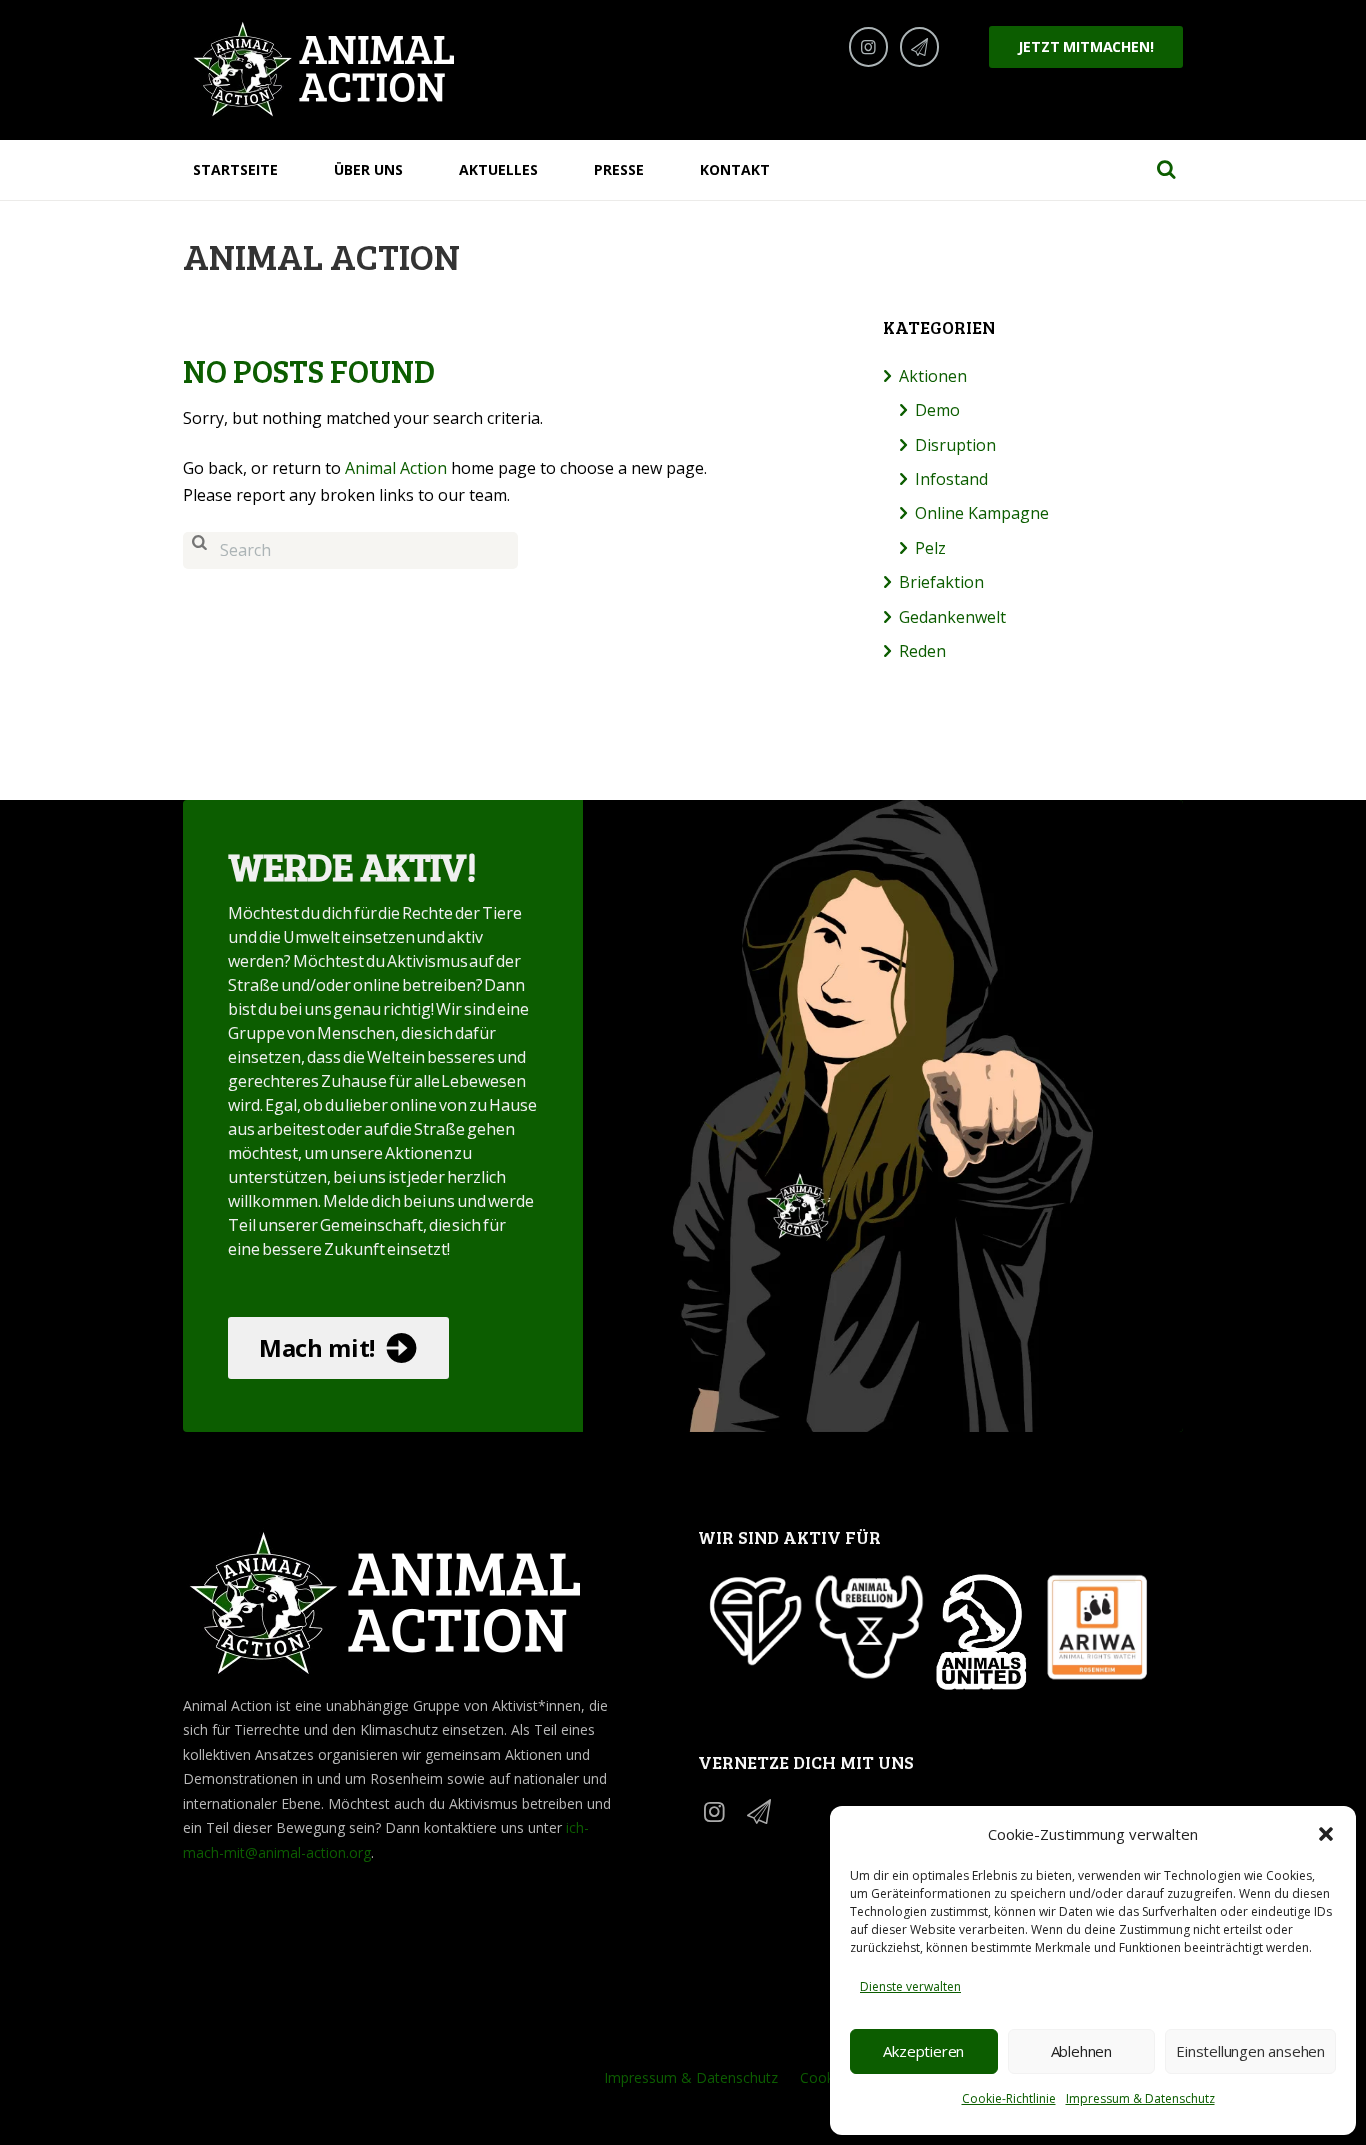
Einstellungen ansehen (1250, 2051)
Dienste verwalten (910, 1986)
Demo (937, 410)
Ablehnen (1081, 2051)
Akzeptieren (923, 2051)
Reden (922, 651)
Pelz (930, 548)
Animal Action (396, 468)
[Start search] (199, 550)
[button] (1326, 1834)
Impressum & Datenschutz (1140, 2098)
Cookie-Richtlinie (1009, 2098)
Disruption (955, 445)
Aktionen (933, 376)
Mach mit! (317, 1347)
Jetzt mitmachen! (1085, 46)
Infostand (951, 479)
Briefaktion (941, 582)
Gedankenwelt (952, 617)
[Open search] (1166, 169)
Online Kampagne (982, 513)
